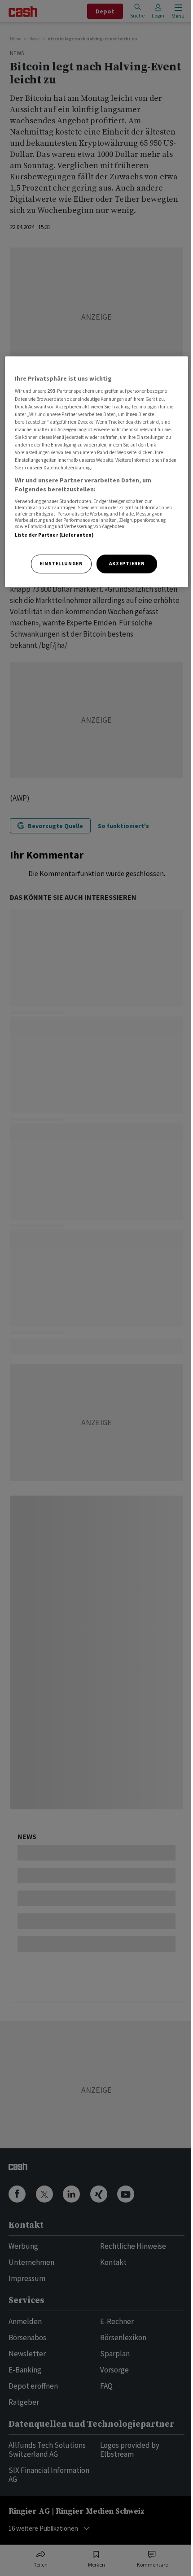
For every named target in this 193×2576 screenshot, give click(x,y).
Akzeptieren (127, 564)
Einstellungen (61, 564)
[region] (97, 472)
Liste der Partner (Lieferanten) (55, 535)
